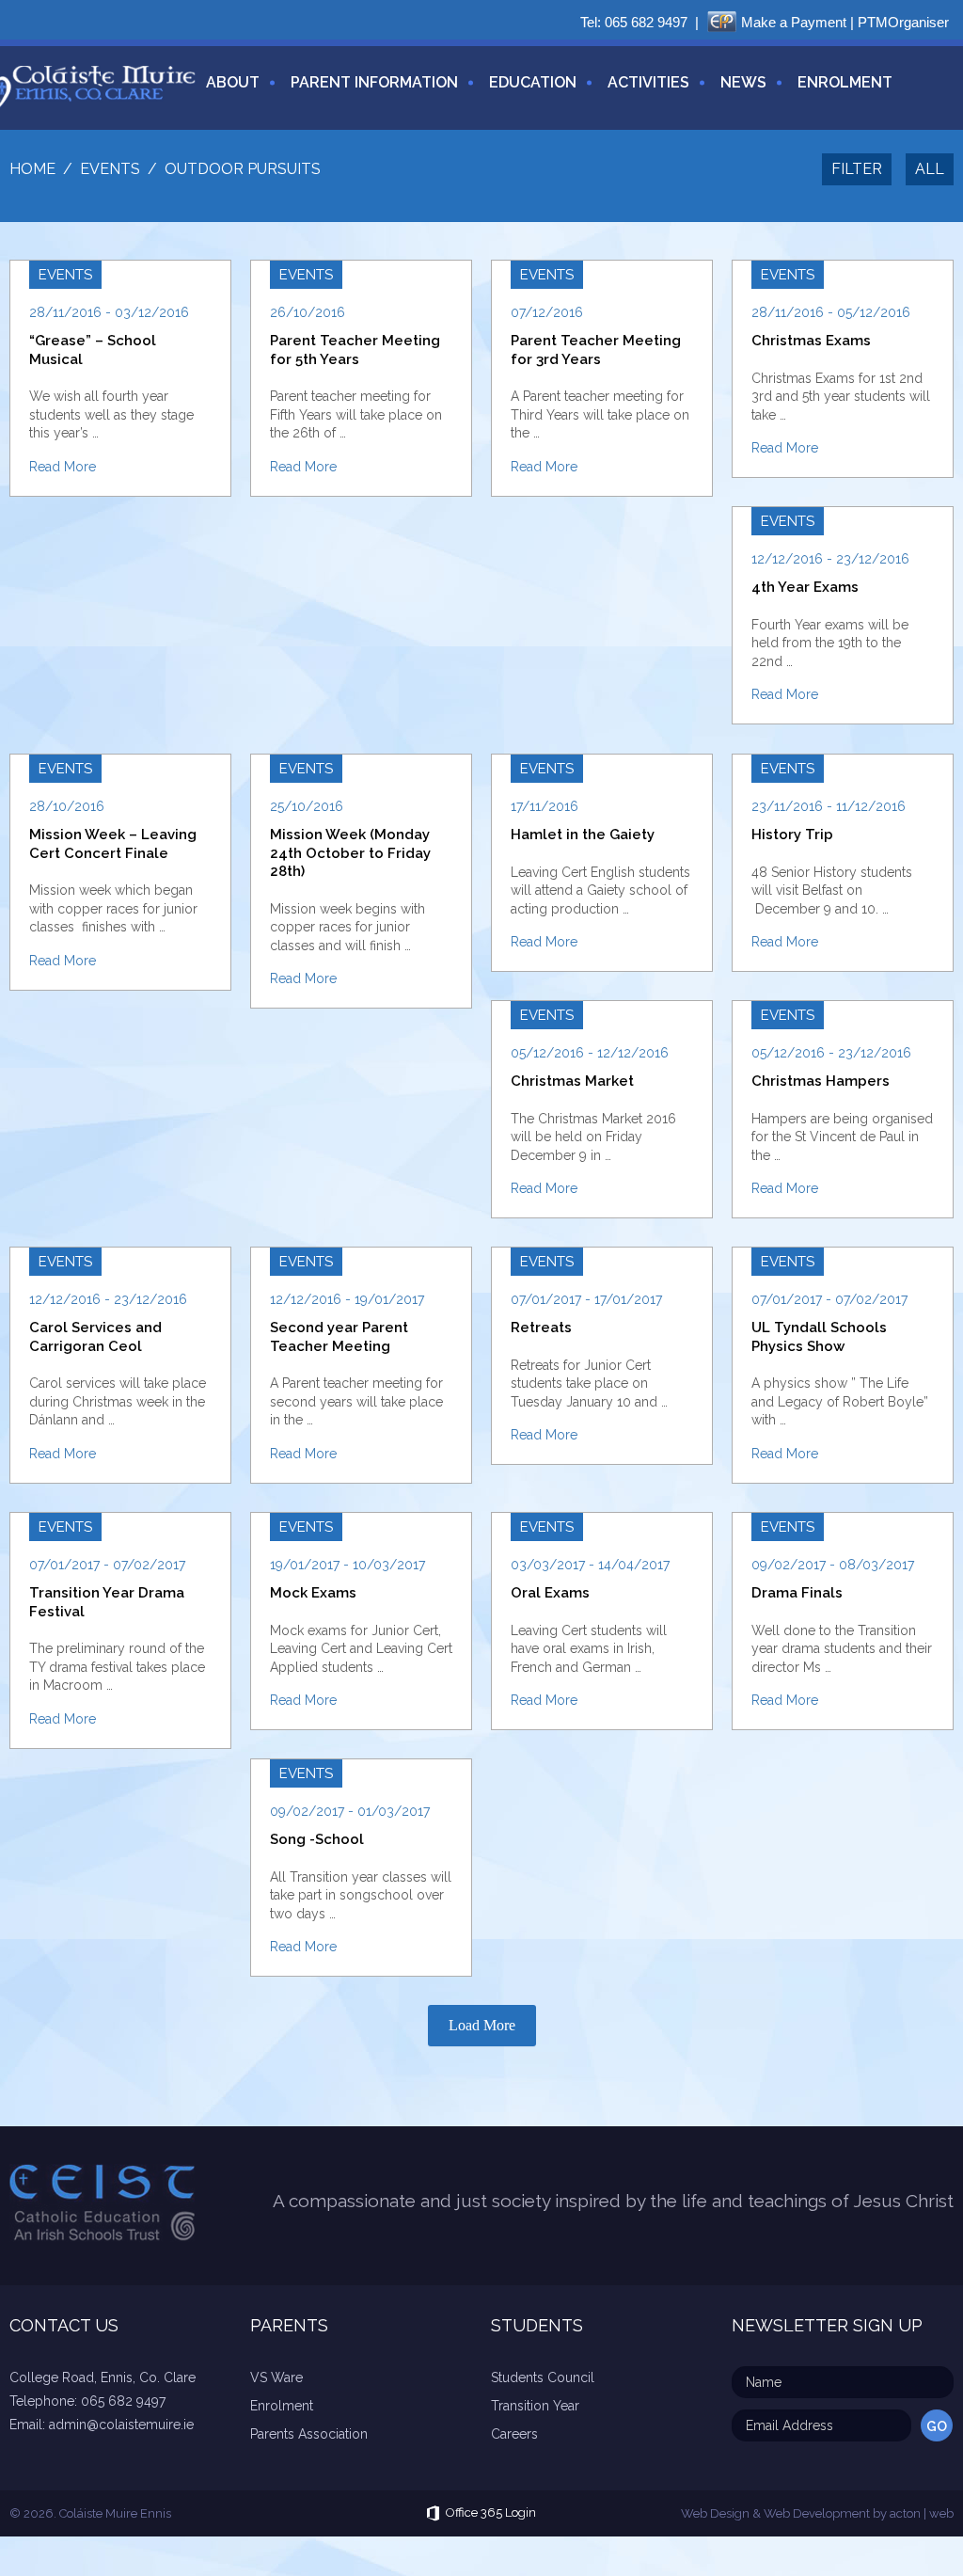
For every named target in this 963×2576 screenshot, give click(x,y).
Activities (648, 82)
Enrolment (845, 82)
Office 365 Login (491, 2513)
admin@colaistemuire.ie (121, 2425)
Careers (514, 2434)
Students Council (543, 2377)
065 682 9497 (646, 22)
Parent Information (374, 82)
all (930, 169)
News (743, 82)
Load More (482, 2025)
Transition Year (535, 2406)
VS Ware (276, 2377)
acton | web (922, 2513)
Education (533, 82)
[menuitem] (226, 94)
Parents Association (309, 2434)
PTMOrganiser (903, 22)
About (233, 82)
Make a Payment (794, 22)
